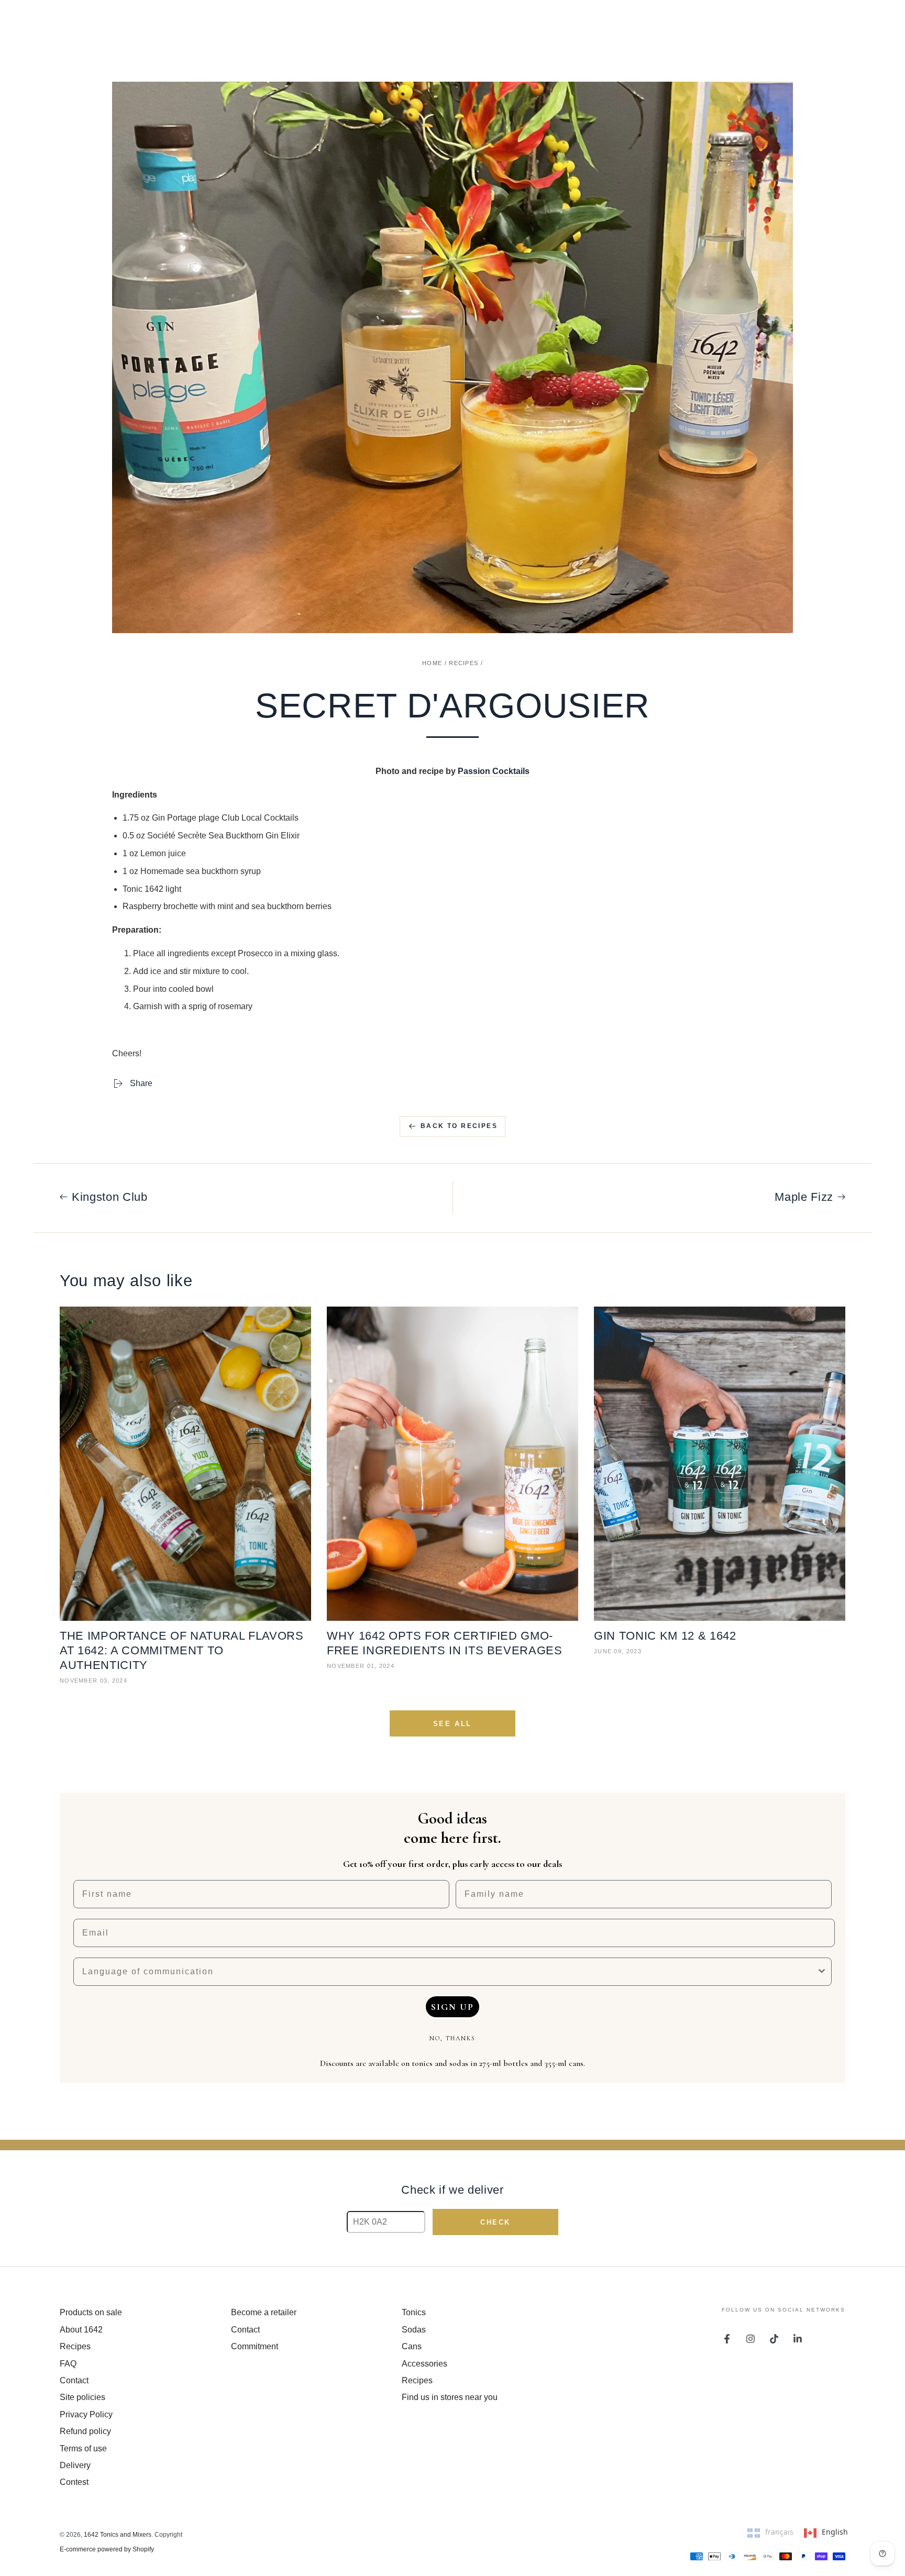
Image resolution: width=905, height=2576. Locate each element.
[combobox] (449, 1972)
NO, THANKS (452, 2038)
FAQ (68, 2364)
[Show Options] (822, 1972)
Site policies (82, 2397)
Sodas (414, 2330)
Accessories (424, 2364)
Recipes (463, 663)
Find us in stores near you (450, 2397)
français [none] (779, 2532)
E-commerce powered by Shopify (107, 2549)
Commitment (255, 2346)
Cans (412, 2346)
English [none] (835, 2532)
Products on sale (91, 2312)
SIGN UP (452, 2007)
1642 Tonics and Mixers (118, 2535)
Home (432, 663)
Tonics (414, 2312)
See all (452, 1724)
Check (495, 2222)
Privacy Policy (86, 2414)
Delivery (75, 2465)
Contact (74, 2380)
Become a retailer (264, 2312)
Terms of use (83, 2448)
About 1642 (81, 2330)
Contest (74, 2482)
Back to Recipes (459, 1126)
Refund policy (85, 2431)
